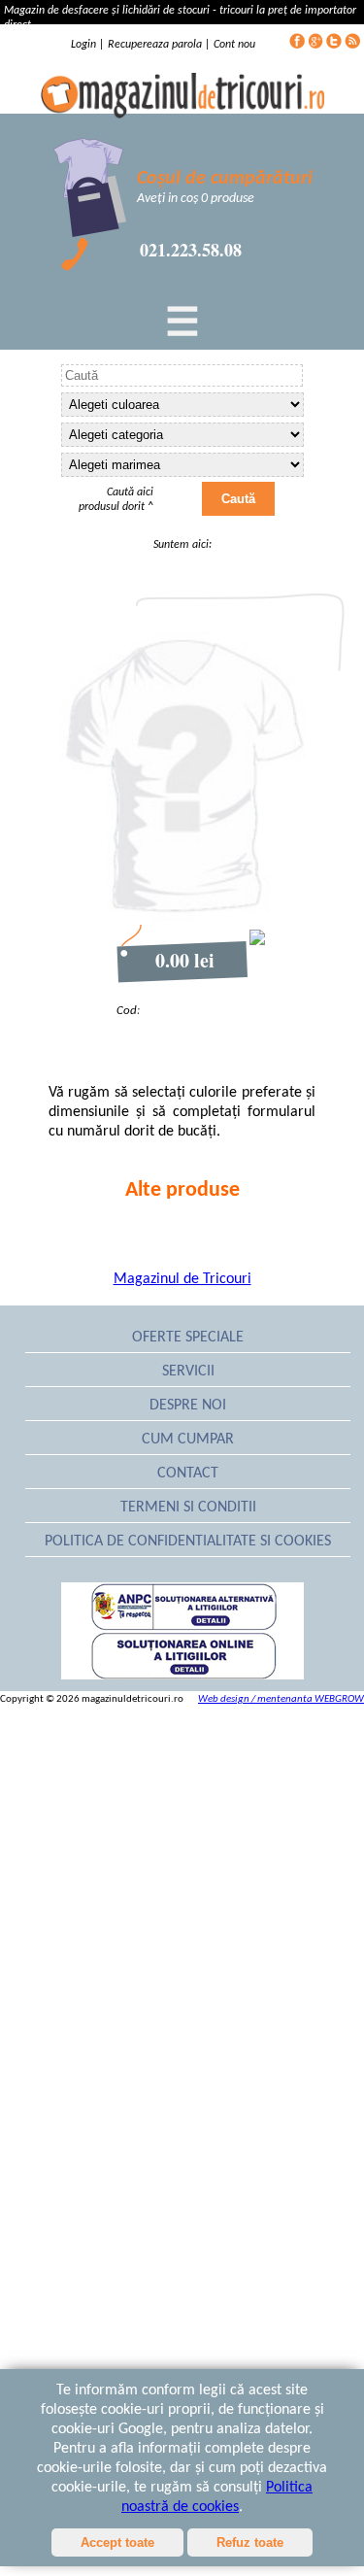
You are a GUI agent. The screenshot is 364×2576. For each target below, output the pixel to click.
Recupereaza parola (155, 45)
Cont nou (234, 45)
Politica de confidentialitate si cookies (188, 1542)
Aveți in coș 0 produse (196, 199)
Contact (188, 1474)
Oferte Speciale (188, 1338)
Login (85, 45)
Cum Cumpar (188, 1440)
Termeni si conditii (188, 1508)
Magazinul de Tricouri (182, 1279)
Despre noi (188, 1406)
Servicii (188, 1372)
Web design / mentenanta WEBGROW (281, 1699)
